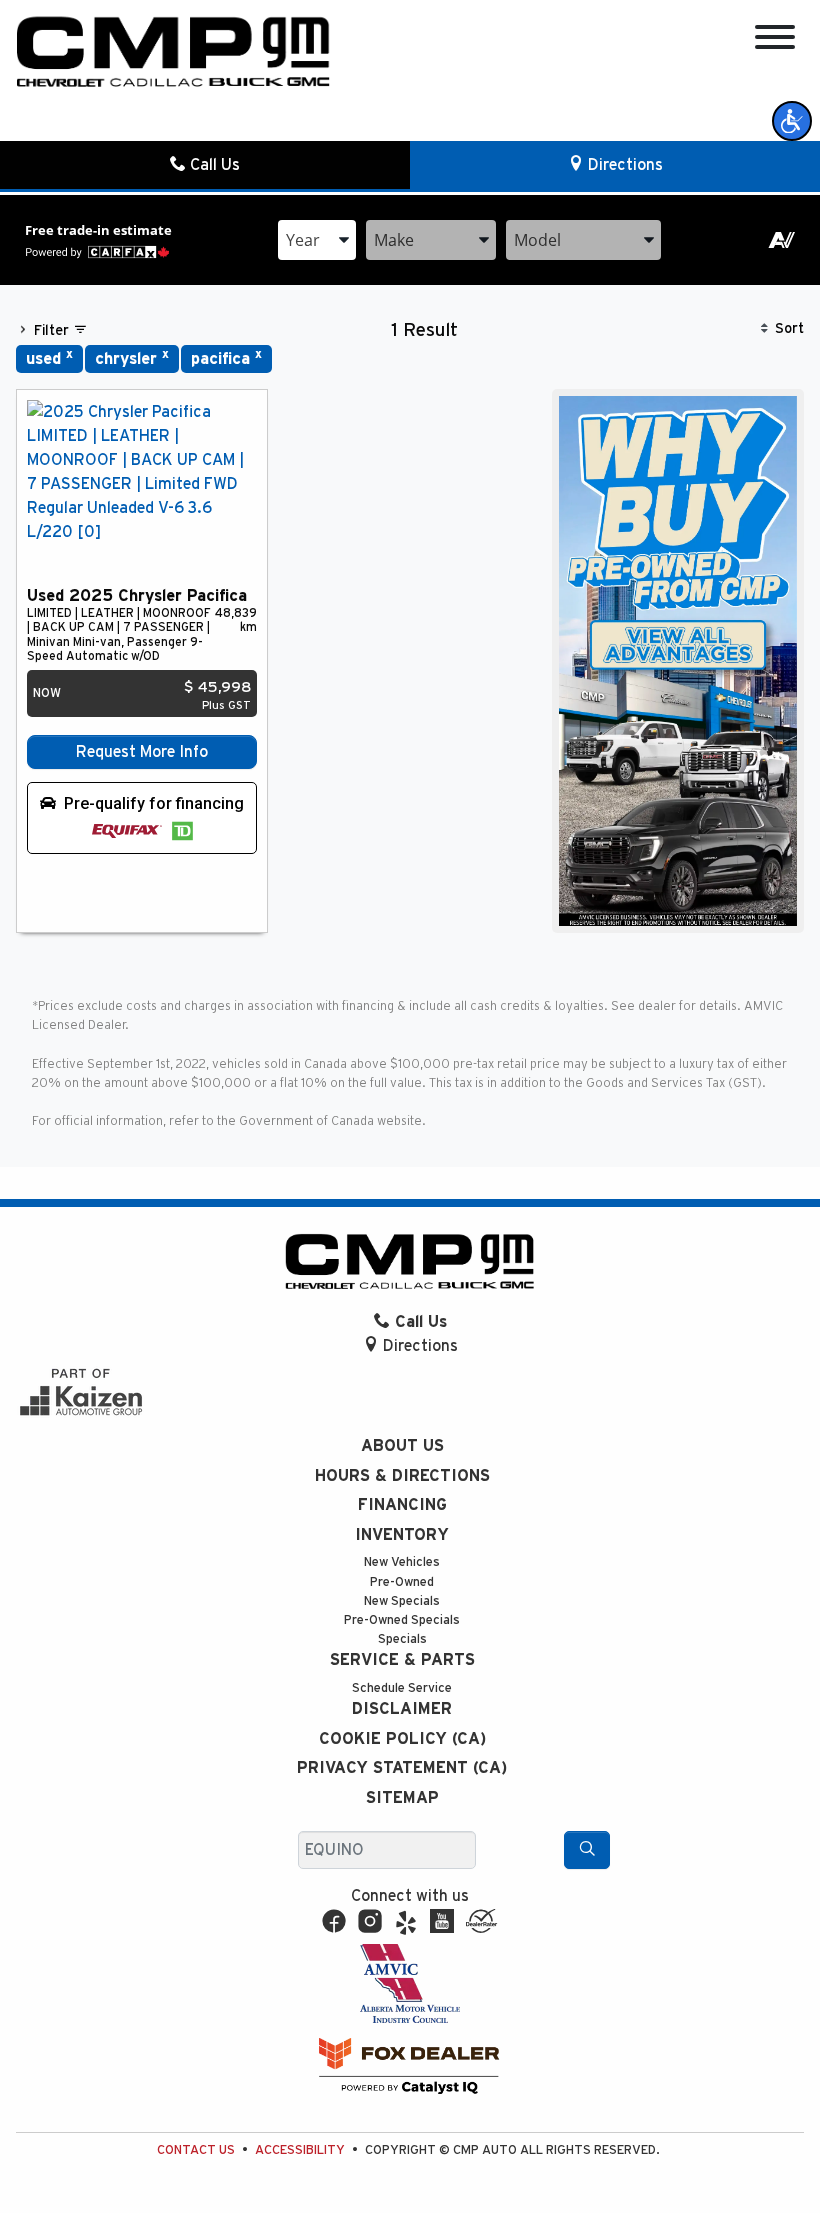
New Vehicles (402, 1562)
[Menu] (775, 40)
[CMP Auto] (173, 52)
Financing (402, 1505)
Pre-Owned (402, 1582)
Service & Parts (402, 1660)
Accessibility (300, 2150)
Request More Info (142, 752)
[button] (792, 121)
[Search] (587, 1850)
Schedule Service (402, 1688)
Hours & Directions (402, 1476)
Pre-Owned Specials (402, 1620)
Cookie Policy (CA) (402, 1739)
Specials (402, 1639)
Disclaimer (402, 1709)
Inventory (402, 1535)
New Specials (402, 1601)
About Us (402, 1446)
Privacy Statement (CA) (402, 1768)
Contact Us (196, 2150)
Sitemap (402, 1798)
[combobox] (317, 240)
